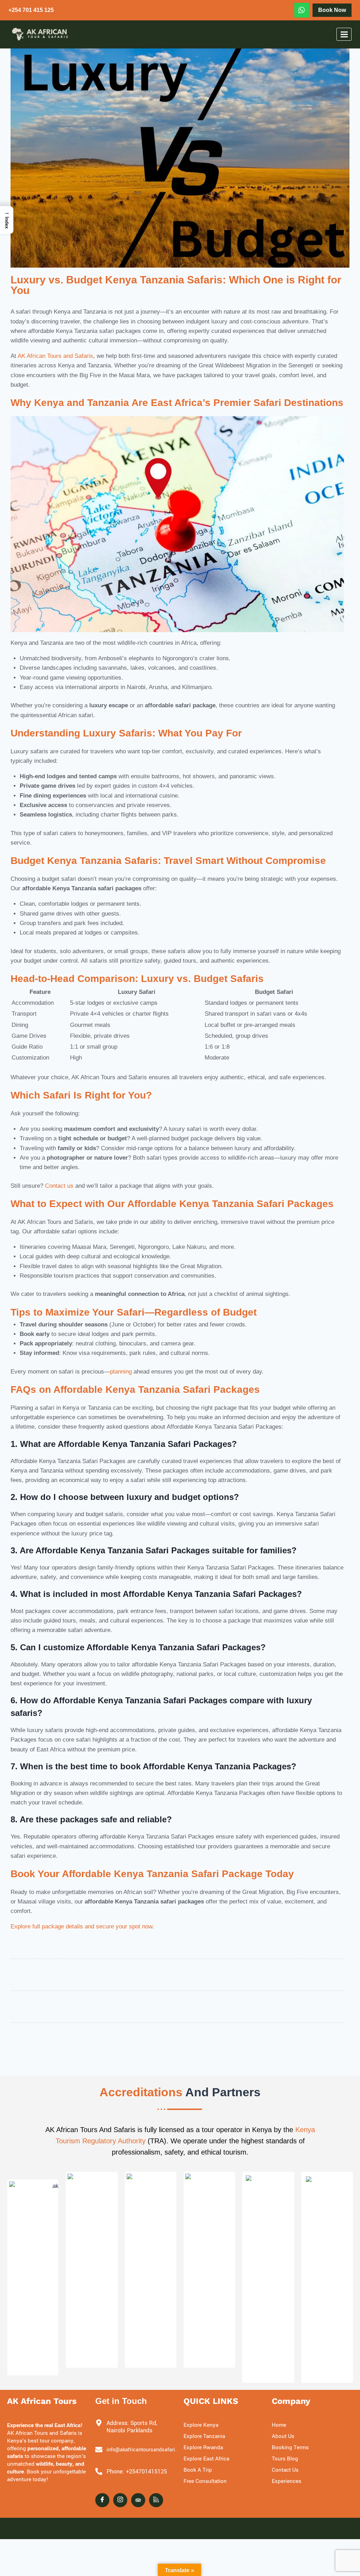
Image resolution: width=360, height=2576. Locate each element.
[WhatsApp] (302, 10)
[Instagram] (120, 2500)
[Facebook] (102, 2500)
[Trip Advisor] (138, 2500)
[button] (7, 220)
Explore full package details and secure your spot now (81, 1926)
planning (121, 1372)
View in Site (30, 2368)
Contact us (59, 1186)
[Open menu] (344, 34)
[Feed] (156, 2500)
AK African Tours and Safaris (55, 356)
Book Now (332, 10)
